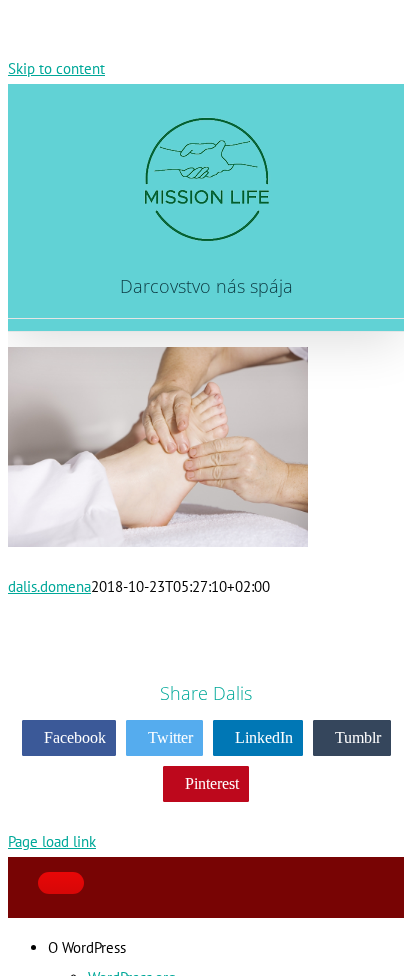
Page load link (52, 841)
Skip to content (56, 68)
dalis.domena (49, 586)
